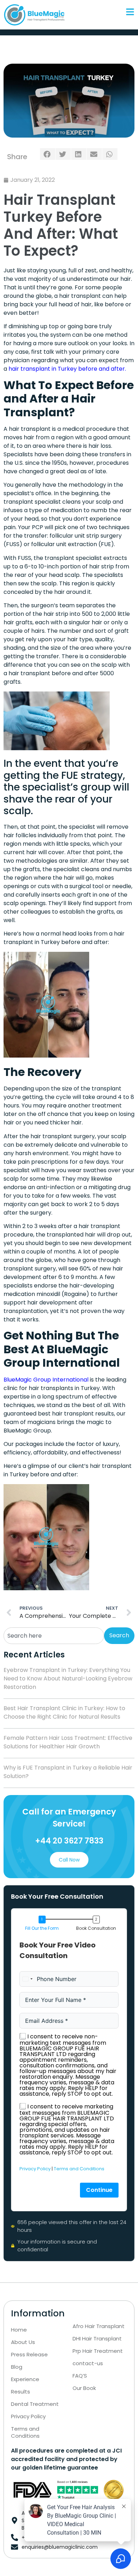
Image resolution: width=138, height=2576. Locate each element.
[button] (48, 154)
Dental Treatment (35, 2404)
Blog (17, 2367)
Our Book (84, 2388)
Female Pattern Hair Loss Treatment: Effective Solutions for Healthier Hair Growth (68, 1742)
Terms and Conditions (79, 2169)
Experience (25, 2379)
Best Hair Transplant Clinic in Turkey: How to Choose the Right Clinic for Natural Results (64, 1712)
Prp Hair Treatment (98, 2351)
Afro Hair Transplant (99, 2326)
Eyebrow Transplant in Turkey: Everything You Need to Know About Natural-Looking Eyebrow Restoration (68, 1678)
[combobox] (54, 1636)
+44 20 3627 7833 (69, 1841)
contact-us (88, 2363)
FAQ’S (80, 2376)
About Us (23, 2342)
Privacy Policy (35, 2169)
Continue (99, 2190)
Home (19, 2330)
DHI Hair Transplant (97, 2339)
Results (21, 2392)
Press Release (29, 2355)
